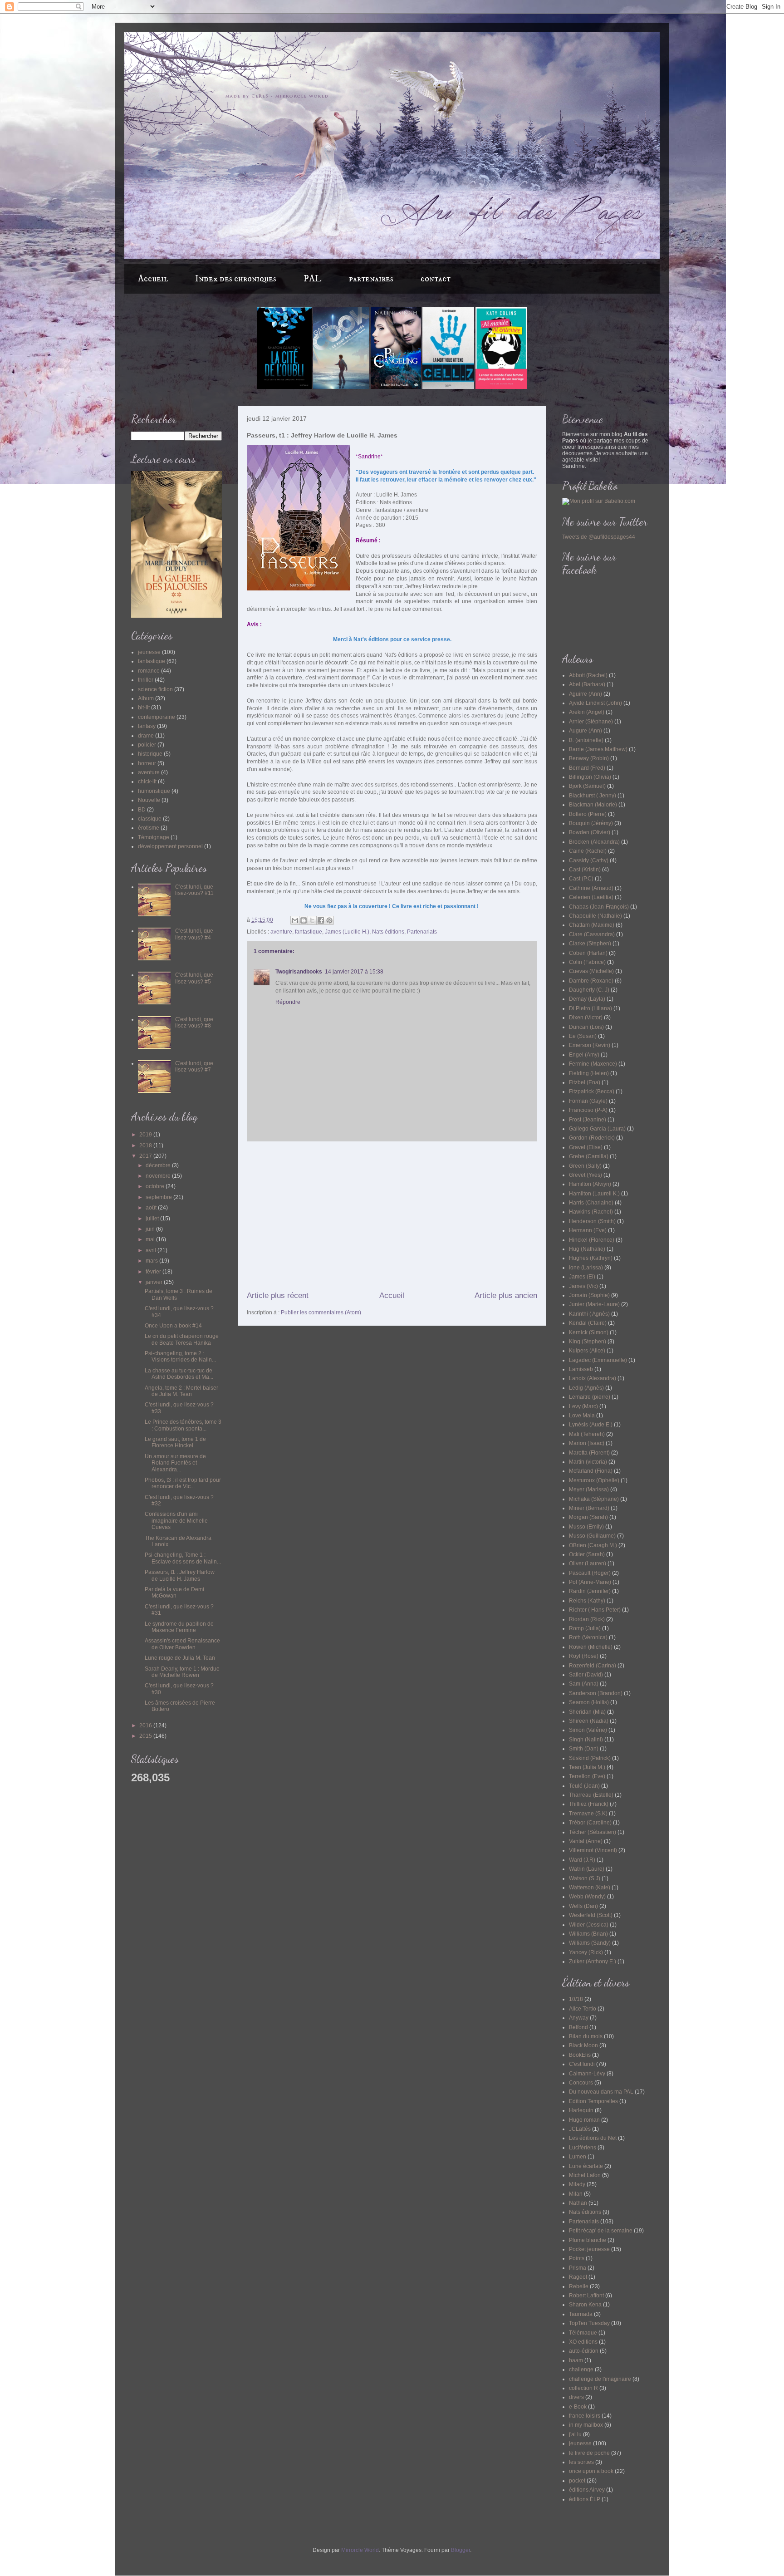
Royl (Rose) (584, 1656)
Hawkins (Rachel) (591, 1212)
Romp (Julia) (585, 1628)
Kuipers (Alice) (587, 1351)
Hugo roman (584, 2120)
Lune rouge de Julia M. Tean (180, 1658)
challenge (581, 2370)
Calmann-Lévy (587, 2074)
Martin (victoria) (588, 1462)
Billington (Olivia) (590, 777)
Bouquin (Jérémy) (591, 823)
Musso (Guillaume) (592, 1536)
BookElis (580, 2055)
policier (147, 745)
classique (150, 819)
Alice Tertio (583, 2009)
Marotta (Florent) (589, 1453)
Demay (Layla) (587, 999)
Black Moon (583, 2045)
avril (152, 1250)
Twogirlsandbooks (299, 972)
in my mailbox (586, 2425)
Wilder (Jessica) (589, 1925)
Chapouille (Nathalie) (595, 916)
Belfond (578, 2027)
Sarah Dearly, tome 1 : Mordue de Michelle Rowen (182, 1672)
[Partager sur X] (312, 920)
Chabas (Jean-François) (599, 907)
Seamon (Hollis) (589, 1702)
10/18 (576, 1999)
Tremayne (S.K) (588, 1814)
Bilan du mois (586, 2036)
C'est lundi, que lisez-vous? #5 (194, 978)
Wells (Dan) (583, 1906)
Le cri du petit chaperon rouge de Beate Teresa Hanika (182, 1339)
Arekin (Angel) (587, 712)
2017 (146, 1156)
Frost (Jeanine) (588, 1120)
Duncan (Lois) (586, 1027)
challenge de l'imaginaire (600, 2379)
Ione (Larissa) (586, 1268)
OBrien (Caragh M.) (593, 1545)
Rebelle (579, 2286)
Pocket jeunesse (589, 2249)
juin (151, 1229)
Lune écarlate (586, 2166)
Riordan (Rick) (587, 1619)
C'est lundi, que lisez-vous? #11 (194, 890)
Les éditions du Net (593, 2138)
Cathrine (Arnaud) (591, 888)
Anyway (579, 2018)
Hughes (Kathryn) (591, 1258)
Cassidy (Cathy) (589, 860)
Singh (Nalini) (586, 1740)
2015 (146, 1736)
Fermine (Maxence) (593, 1064)
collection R (583, 2388)
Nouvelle (149, 800)
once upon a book (591, 2471)
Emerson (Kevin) (590, 1045)
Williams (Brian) (588, 1934)
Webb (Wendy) (587, 1897)
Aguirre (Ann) (586, 694)
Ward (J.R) (582, 1860)
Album (146, 698)
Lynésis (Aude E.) (591, 1425)
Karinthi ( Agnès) (589, 1314)
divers (576, 2397)
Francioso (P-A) (588, 1110)
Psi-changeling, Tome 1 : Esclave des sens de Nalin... (183, 1558)
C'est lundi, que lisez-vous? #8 (194, 1023)
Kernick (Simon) (589, 1332)
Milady (577, 2184)
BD (142, 810)
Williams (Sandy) (590, 1943)
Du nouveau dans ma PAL (601, 2092)
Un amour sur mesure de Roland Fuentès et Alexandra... (175, 1463)
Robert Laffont (586, 2296)
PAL (313, 279)
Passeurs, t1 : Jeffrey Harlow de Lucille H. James (180, 1575)
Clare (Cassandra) (592, 934)
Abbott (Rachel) (588, 675)
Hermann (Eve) (588, 1230)
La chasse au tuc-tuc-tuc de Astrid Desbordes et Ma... (179, 1374)
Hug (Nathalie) (587, 1249)
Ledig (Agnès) (586, 1388)
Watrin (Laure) (587, 1869)
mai (151, 1239)
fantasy (147, 726)
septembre (159, 1197)
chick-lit (147, 782)
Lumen (578, 2157)
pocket (577, 2481)
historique (150, 754)
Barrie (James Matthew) (598, 749)
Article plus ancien (506, 1295)
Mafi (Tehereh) (587, 1434)
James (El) (582, 1277)
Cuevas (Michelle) (591, 971)
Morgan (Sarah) (588, 1517)
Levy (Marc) (583, 1406)
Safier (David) (586, 1675)
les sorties (581, 2462)
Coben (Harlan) (588, 953)
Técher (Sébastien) (593, 1832)
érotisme (149, 828)
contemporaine (157, 717)
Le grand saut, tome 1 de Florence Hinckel (175, 1442)
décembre (159, 1165)
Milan (576, 2194)
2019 (146, 1135)
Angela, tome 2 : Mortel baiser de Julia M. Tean (181, 1391)
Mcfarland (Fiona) (591, 1471)
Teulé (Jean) (584, 1786)
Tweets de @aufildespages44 (599, 537)
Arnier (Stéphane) (591, 722)
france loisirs (585, 2416)
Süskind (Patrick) (590, 1758)
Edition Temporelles (593, 2101)
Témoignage (154, 837)
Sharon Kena (585, 2305)
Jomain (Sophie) (589, 1295)
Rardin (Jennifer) (590, 1591)
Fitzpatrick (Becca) (592, 1091)
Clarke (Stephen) (590, 944)
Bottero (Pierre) (588, 814)
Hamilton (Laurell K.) (594, 1194)
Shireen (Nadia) (589, 1721)
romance (149, 671)
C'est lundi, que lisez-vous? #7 (194, 1067)
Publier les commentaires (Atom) (321, 1313)
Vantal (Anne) (586, 1841)
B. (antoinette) (586, 740)
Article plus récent (278, 1295)
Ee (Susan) (583, 1036)
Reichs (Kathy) (587, 1601)
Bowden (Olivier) (590, 832)
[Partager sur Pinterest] (329, 920)
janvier (155, 1282)
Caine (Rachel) (588, 851)
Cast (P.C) (581, 879)
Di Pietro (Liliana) (590, 1008)
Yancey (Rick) (586, 1952)
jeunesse (149, 652)
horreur (147, 763)
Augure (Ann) (586, 731)
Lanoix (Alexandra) (593, 1378)
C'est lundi (582, 2064)
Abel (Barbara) (587, 684)
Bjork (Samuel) (587, 786)
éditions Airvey (587, 2490)
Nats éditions (388, 932)
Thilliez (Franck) (589, 1804)
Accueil (153, 279)
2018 (146, 1145)
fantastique (309, 932)
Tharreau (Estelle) (591, 1795)
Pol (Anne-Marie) (590, 1582)
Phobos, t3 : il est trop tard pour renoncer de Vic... (183, 1483)
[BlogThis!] (304, 920)
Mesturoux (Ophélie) (594, 1480)
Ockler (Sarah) (587, 1554)
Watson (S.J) (585, 1878)
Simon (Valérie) (588, 1730)
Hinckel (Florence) (592, 1240)
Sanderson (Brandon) (596, 1693)
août (152, 1208)
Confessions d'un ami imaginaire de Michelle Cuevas (176, 1521)
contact (436, 279)
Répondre (288, 1002)
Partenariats (422, 932)
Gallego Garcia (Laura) (597, 1129)
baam (576, 2360)
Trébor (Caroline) (590, 1823)
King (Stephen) (588, 1342)
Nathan (578, 2203)
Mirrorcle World (360, 2550)
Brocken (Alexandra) (594, 842)
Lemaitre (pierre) (590, 1397)
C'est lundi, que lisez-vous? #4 (194, 934)
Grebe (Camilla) (589, 1156)
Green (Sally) (585, 1166)
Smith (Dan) (584, 1749)
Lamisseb (581, 1369)
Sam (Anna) (584, 1684)
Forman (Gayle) (588, 1101)
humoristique (154, 791)
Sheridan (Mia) (587, 1712)
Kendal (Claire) (588, 1323)
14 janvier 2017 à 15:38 (354, 972)
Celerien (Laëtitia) (591, 897)
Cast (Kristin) (585, 870)
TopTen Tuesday (589, 2323)
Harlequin (581, 2110)
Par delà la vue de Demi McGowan (174, 1593)
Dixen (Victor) (586, 1018)
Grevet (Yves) (586, 1175)
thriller (146, 680)
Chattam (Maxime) (592, 925)
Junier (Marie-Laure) (594, 1304)
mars (152, 1261)
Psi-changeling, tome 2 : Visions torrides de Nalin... (180, 1357)
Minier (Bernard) (589, 1508)
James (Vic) (583, 1286)
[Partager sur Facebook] (321, 920)
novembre (159, 1176)
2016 (146, 1726)
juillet (153, 1219)
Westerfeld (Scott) (591, 1915)
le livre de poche (589, 2453)
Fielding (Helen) (589, 1073)
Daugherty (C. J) (589, 990)
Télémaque (583, 2333)
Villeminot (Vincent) (593, 1850)
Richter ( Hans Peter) (595, 1610)
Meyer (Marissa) (589, 1490)
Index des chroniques (236, 279)
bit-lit (144, 708)
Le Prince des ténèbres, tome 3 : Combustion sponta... (183, 1425)
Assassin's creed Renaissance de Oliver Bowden (182, 1644)
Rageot (578, 2277)
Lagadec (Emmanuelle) (598, 1360)
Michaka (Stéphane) (594, 1499)
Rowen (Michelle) (591, 1647)
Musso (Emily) (586, 1527)
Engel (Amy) (584, 1055)
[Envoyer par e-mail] (295, 920)
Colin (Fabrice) (587, 962)
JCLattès (580, 2129)
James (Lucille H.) (347, 932)
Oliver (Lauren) (588, 1563)
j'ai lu (575, 2434)
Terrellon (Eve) (587, 1776)
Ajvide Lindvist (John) (595, 703)
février (154, 1272)
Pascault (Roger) (590, 1573)
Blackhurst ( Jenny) (593, 796)
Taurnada (581, 2314)
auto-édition (584, 2351)
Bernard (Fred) (587, 768)
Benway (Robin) (589, 758)
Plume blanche (588, 2240)
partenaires (371, 279)
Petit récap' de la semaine (601, 2231)
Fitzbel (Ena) (585, 1082)
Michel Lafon (585, 2175)
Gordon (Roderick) (592, 1138)
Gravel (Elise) (586, 1147)
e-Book (578, 2407)
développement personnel (170, 846)
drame (146, 736)
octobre (156, 1186)
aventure (281, 932)
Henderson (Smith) (592, 1221)
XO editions (583, 2342)
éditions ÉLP (585, 2499)
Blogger (461, 2550)
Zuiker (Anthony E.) (593, 1961)
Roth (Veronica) (588, 1637)
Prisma (578, 2268)
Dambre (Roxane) (591, 981)
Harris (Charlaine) (591, 1203)
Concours (581, 2083)
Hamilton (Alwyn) (590, 1184)
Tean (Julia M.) (587, 1767)
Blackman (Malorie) (593, 805)
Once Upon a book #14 (173, 1326)
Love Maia (582, 1416)
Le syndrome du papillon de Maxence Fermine (179, 1627)
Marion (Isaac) (587, 1443)
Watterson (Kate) (590, 1888)
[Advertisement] (392, 1216)
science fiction (155, 689)
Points (577, 2258)
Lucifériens (583, 2148)
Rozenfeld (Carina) (593, 1666)
